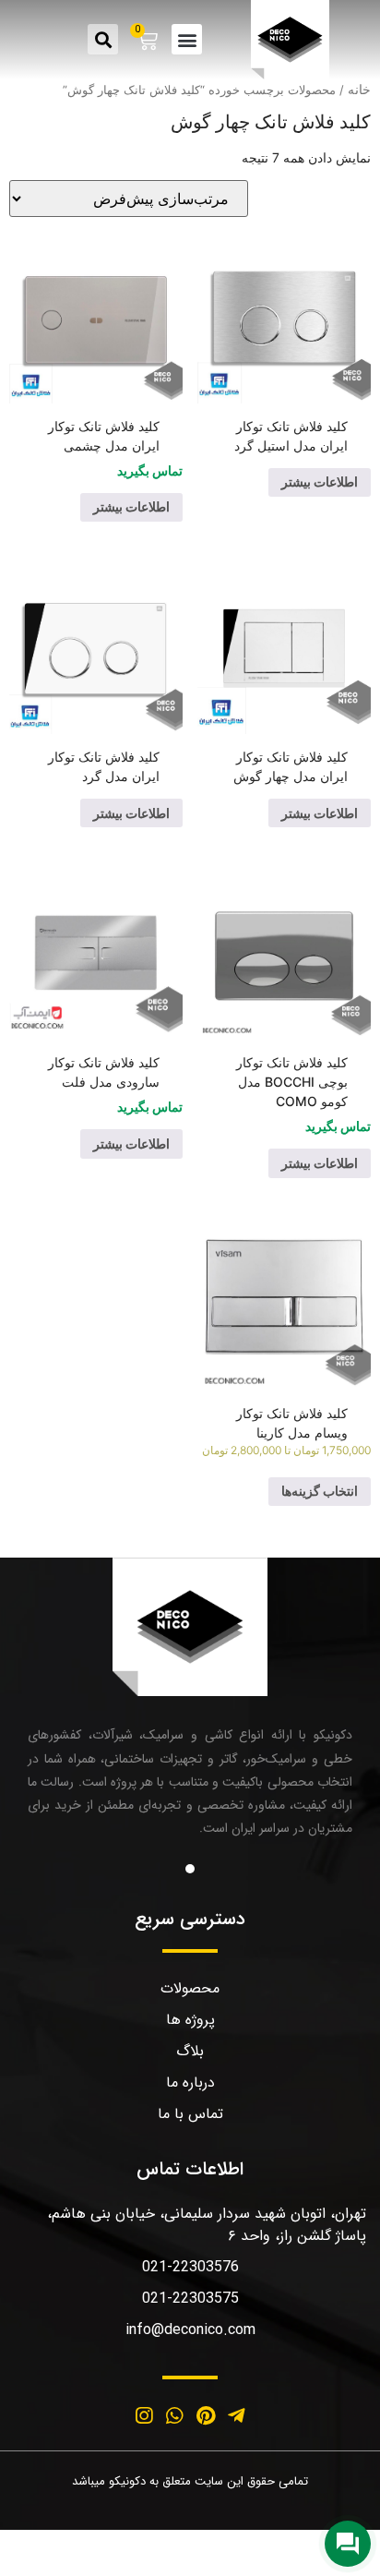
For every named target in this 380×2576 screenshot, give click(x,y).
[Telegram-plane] (237, 2415)
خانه (359, 89)
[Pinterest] (206, 2415)
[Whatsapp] (174, 2415)
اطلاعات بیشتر (320, 481)
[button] (187, 39)
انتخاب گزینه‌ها (320, 1491)
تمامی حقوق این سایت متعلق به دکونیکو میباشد (190, 2481)
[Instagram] (144, 2415)
